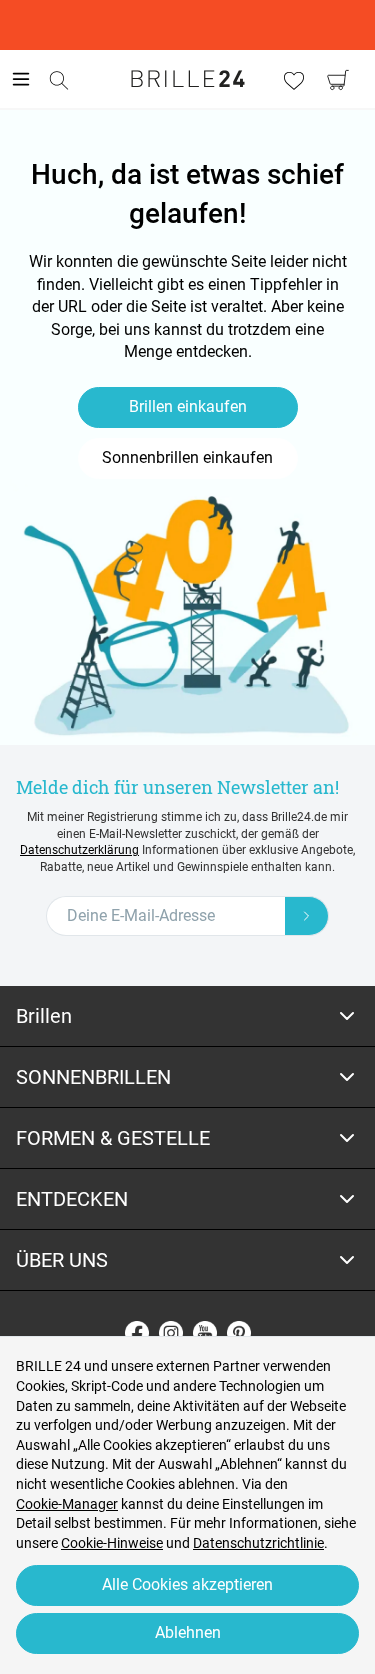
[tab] (187, 1016)
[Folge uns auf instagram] (171, 1333)
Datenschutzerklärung (79, 850)
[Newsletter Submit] (307, 916)
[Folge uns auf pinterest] (239, 1333)
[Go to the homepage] (188, 79)
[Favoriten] (294, 80)
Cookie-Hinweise (112, 1543)
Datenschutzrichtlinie (258, 1543)
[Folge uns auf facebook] (137, 1333)
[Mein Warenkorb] (338, 80)
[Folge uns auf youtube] (205, 1333)
